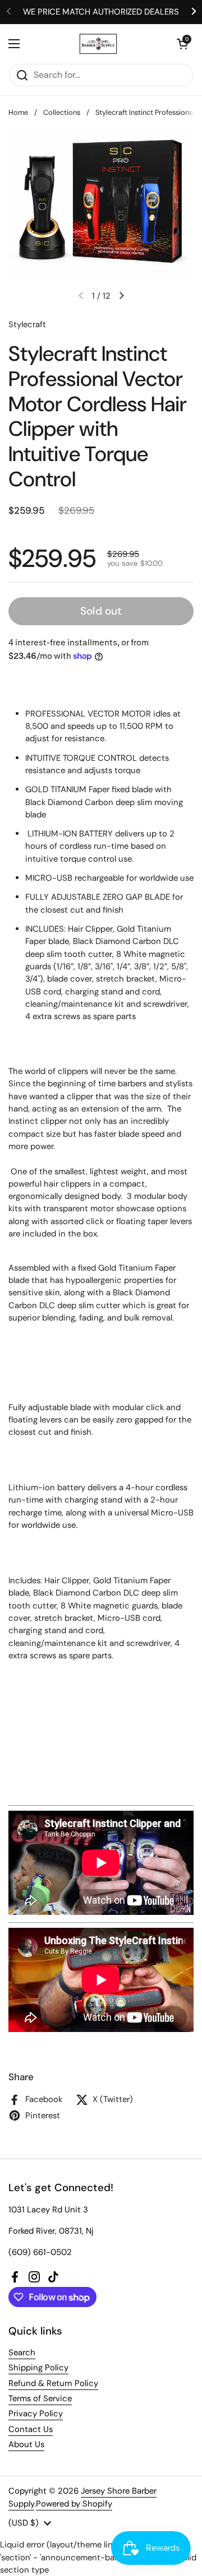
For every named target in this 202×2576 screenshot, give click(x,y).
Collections (62, 112)
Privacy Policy (36, 2414)
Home (18, 112)
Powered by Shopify (74, 2504)
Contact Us (31, 2429)
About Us (26, 2444)
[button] (182, 44)
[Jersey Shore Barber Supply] (98, 44)
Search (22, 2352)
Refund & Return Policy (53, 2383)
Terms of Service (40, 2398)
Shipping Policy (38, 2368)
